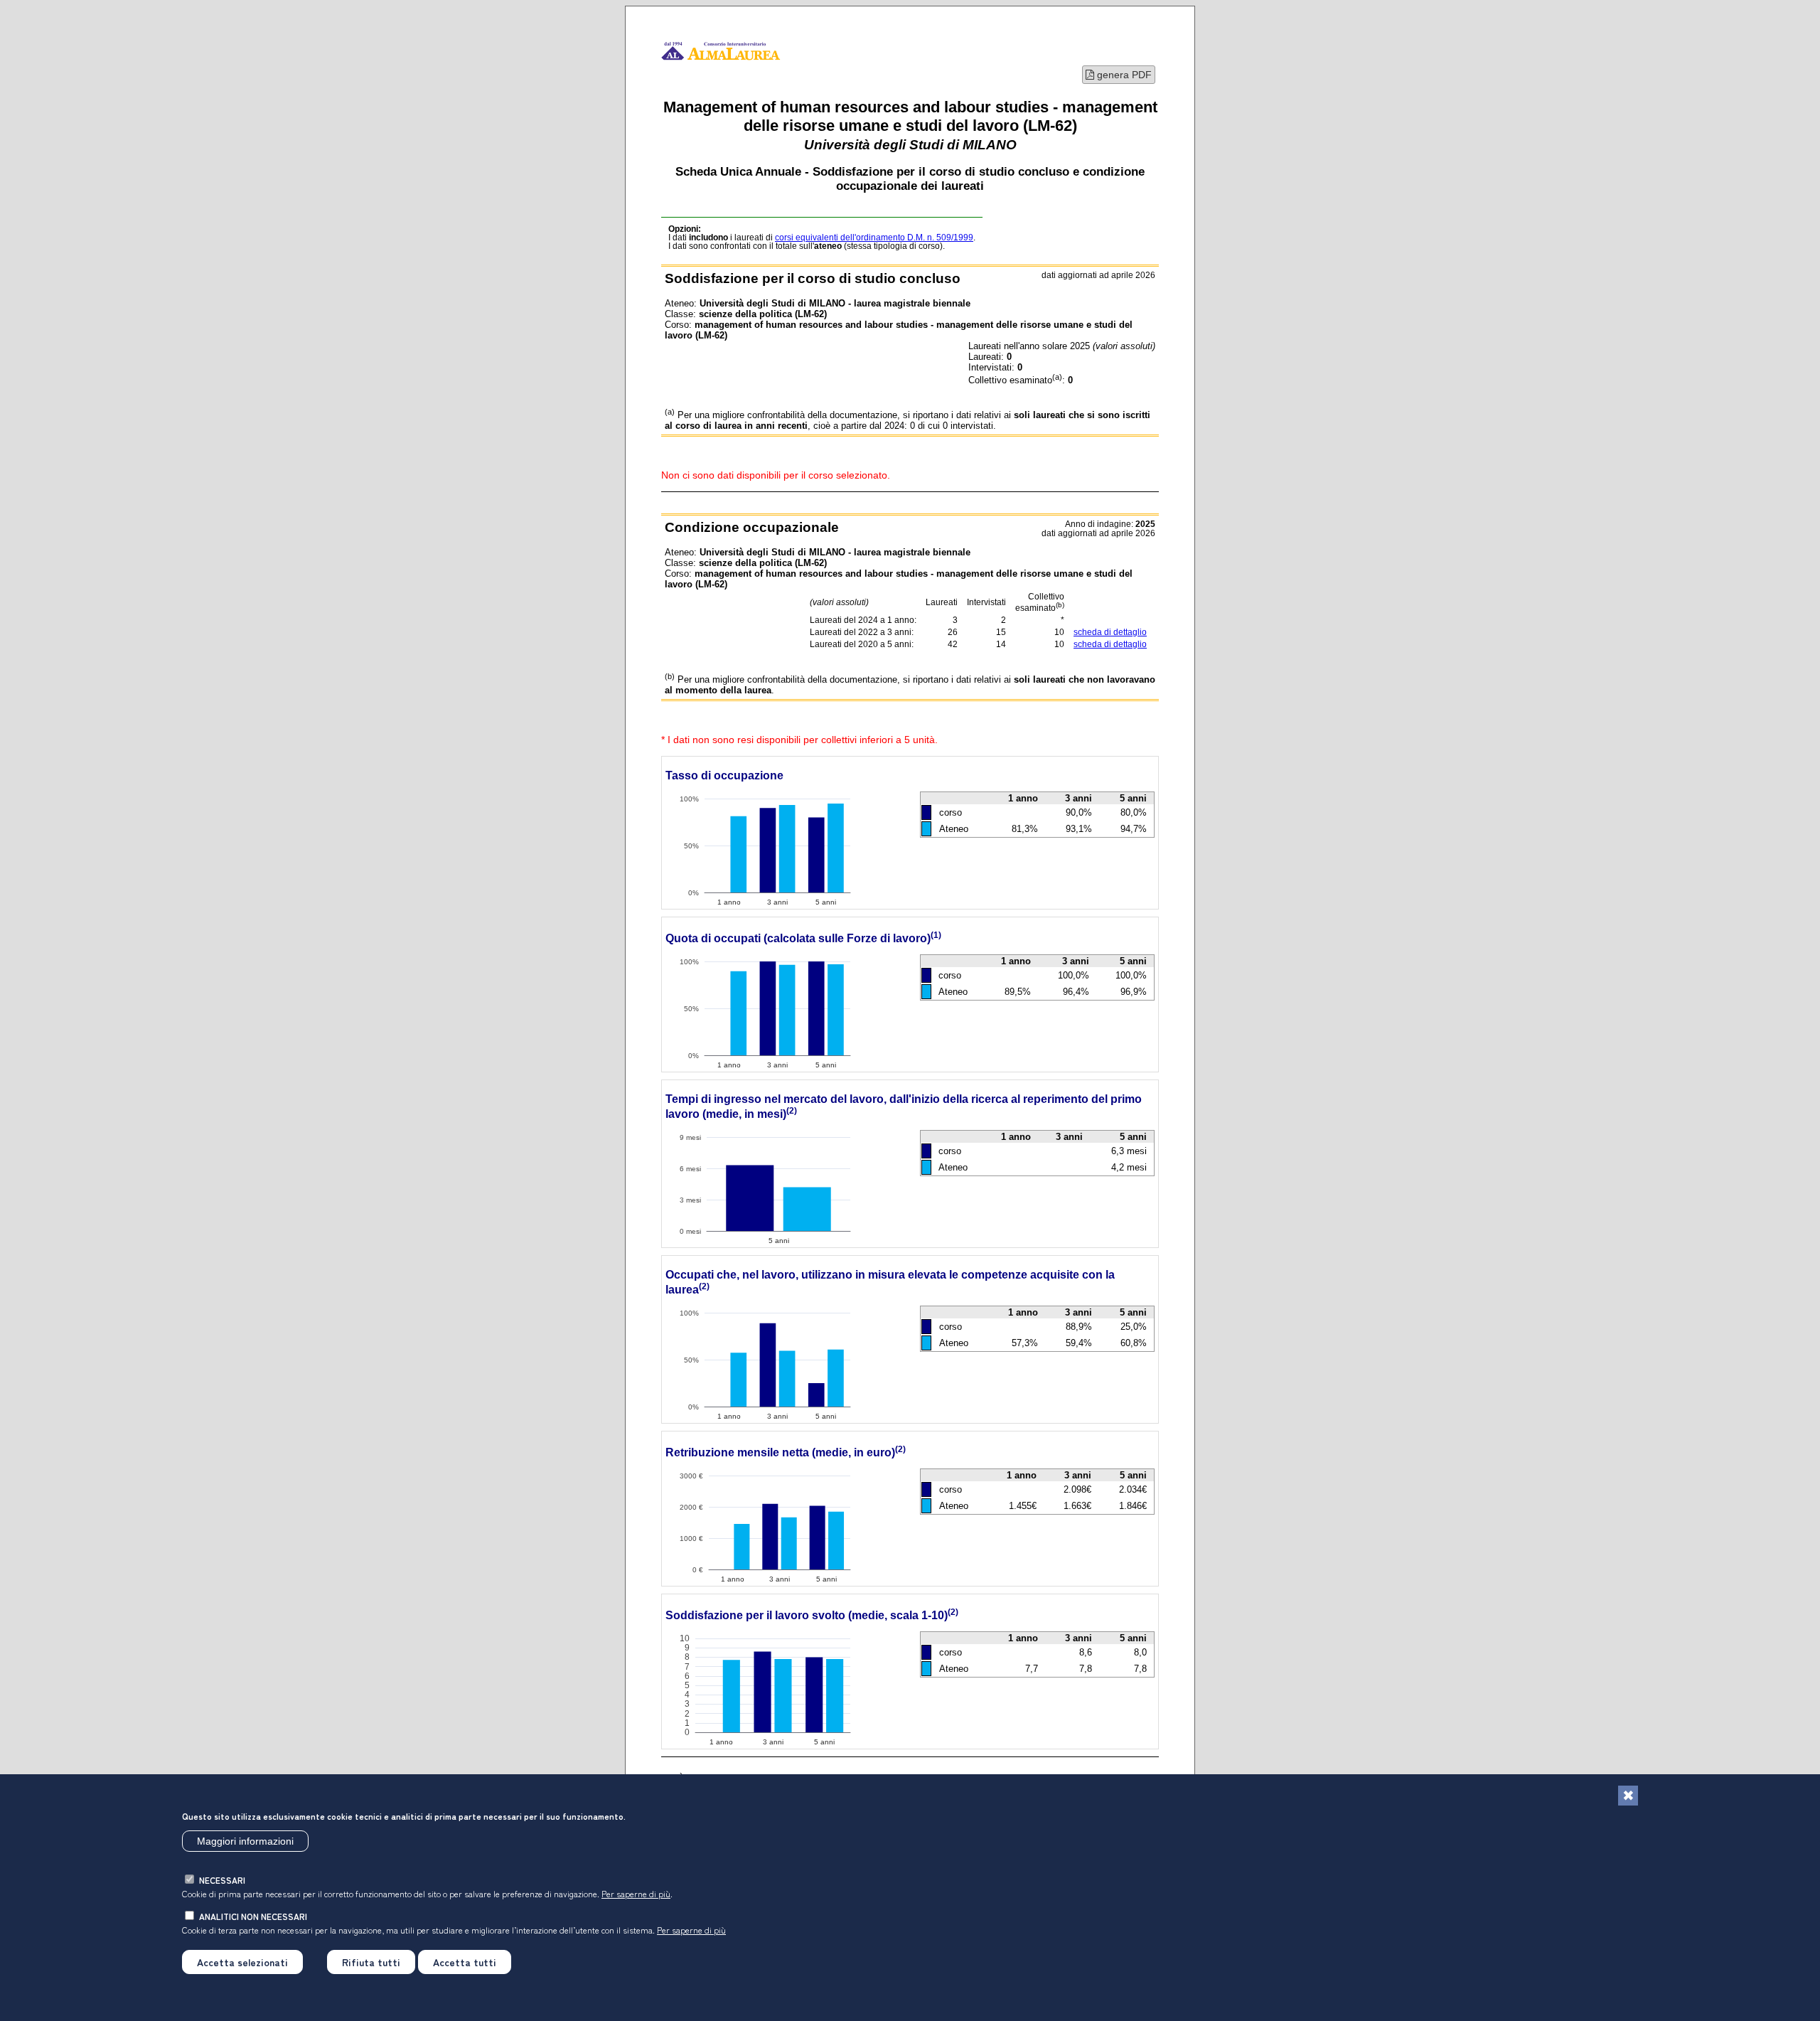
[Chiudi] (1628, 1796)
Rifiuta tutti (371, 1962)
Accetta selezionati (242, 1962)
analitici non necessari (253, 1916)
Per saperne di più (636, 1893)
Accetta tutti (465, 1962)
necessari (222, 1880)
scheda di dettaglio (1110, 632)
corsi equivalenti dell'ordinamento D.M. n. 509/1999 (874, 238)
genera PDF (1123, 75)
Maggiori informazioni (245, 1841)
